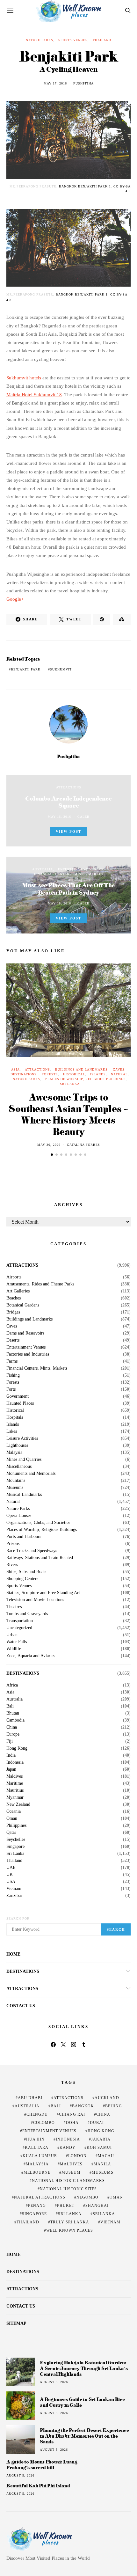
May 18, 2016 (59, 903)
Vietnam (14, 1889)
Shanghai (97, 2206)
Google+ (15, 599)
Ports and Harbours (24, 1537)
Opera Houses (19, 1516)
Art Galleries (18, 1291)
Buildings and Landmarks (81, 1069)
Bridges (13, 1312)
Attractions (69, 787)
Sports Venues (73, 40)
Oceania (14, 1811)
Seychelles (16, 1840)
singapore (34, 2214)
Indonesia (15, 1762)
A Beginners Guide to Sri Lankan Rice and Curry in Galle (82, 2402)
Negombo (87, 2197)
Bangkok (83, 2106)
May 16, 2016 (59, 817)
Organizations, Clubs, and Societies (38, 1523)
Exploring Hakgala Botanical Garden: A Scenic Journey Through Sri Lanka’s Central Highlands (84, 2368)
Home (13, 1954)
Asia (15, 1069)
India (11, 1755)
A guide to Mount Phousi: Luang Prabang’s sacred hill (42, 2465)
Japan (11, 1769)
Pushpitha (83, 83)
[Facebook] (53, 2045)
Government (18, 1396)
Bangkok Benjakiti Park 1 (85, 186)
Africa (12, 1685)
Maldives (14, 1776)
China (12, 1727)
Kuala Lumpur (40, 2156)
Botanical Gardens (23, 1305)
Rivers (12, 1565)
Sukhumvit (61, 669)
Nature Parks (40, 40)
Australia (43, 869)
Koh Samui (99, 2148)
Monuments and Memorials (31, 1474)
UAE (11, 1868)
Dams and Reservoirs (25, 1333)
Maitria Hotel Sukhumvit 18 (34, 395)
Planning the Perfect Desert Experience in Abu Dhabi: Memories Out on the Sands (84, 2436)
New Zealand (18, 1804)
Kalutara (37, 2148)
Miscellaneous (19, 1467)
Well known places (70, 2230)
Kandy (68, 2148)
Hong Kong (17, 1748)
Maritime (15, 1783)
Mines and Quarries (24, 1460)
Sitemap (16, 2323)
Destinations (24, 1074)
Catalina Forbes (83, 1145)
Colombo (44, 2123)
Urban (12, 1635)
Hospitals (15, 1417)
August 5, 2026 (54, 2382)
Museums (15, 1488)
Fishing (13, 1375)
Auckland (107, 2098)
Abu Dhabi (30, 2098)
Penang (37, 2206)
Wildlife (14, 1649)
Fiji (10, 1741)
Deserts (13, 1340)
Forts (11, 1389)
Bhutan (13, 1713)
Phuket (66, 2206)
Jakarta (101, 2139)
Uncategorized (19, 1628)
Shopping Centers (22, 1579)
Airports (14, 1277)
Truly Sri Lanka (70, 2222)
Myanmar (15, 1797)
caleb (83, 817)
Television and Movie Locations (35, 1600)
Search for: (19, 1918)
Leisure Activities (22, 1438)
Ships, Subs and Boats (26, 1572)
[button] (52, 1155)
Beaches (14, 1298)
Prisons (13, 1544)
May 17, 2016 (55, 83)
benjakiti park (26, 669)
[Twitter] (63, 2045)
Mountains (16, 1481)
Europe (13, 1734)
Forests (50, 1074)
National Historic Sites (68, 2189)
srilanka (104, 2214)
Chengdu (37, 2114)
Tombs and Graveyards (27, 1614)
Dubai (97, 2123)
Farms (12, 1361)
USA (11, 1882)
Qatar (11, 1833)
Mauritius (15, 1790)
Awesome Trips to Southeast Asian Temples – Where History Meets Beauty (68, 1114)
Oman (12, 1819)
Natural (119, 1074)
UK (10, 1875)
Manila (102, 2164)
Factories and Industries (28, 1354)
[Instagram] (74, 2045)
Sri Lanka (70, 1084)
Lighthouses (17, 1445)
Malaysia (14, 1453)
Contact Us (21, 2006)
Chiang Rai (72, 2114)
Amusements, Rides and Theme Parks (40, 1284)
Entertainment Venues (81, 869)
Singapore (15, 1847)
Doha (72, 2123)
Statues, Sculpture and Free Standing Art (43, 1593)
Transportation (20, 1621)
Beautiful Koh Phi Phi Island (38, 2486)
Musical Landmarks (24, 1495)
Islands (98, 1074)
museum (71, 2172)
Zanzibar (14, 1896)
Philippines (16, 1826)
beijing (114, 2106)
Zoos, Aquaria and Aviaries (31, 1656)
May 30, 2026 (49, 1145)
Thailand (102, 40)
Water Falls (17, 1642)
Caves (119, 1069)
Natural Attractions (40, 2197)
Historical (74, 1074)
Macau (106, 2156)
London (77, 2156)
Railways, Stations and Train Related (40, 1558)
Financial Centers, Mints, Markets (70, 874)
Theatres (14, 1607)
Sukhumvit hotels (24, 378)
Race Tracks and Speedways (32, 1551)
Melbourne (37, 2172)
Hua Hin (35, 2139)
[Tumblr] (84, 2045)
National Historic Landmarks (68, 2181)
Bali (10, 1706)
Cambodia (15, 1720)
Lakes (12, 1431)
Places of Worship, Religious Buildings (86, 1079)
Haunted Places (20, 1403)
